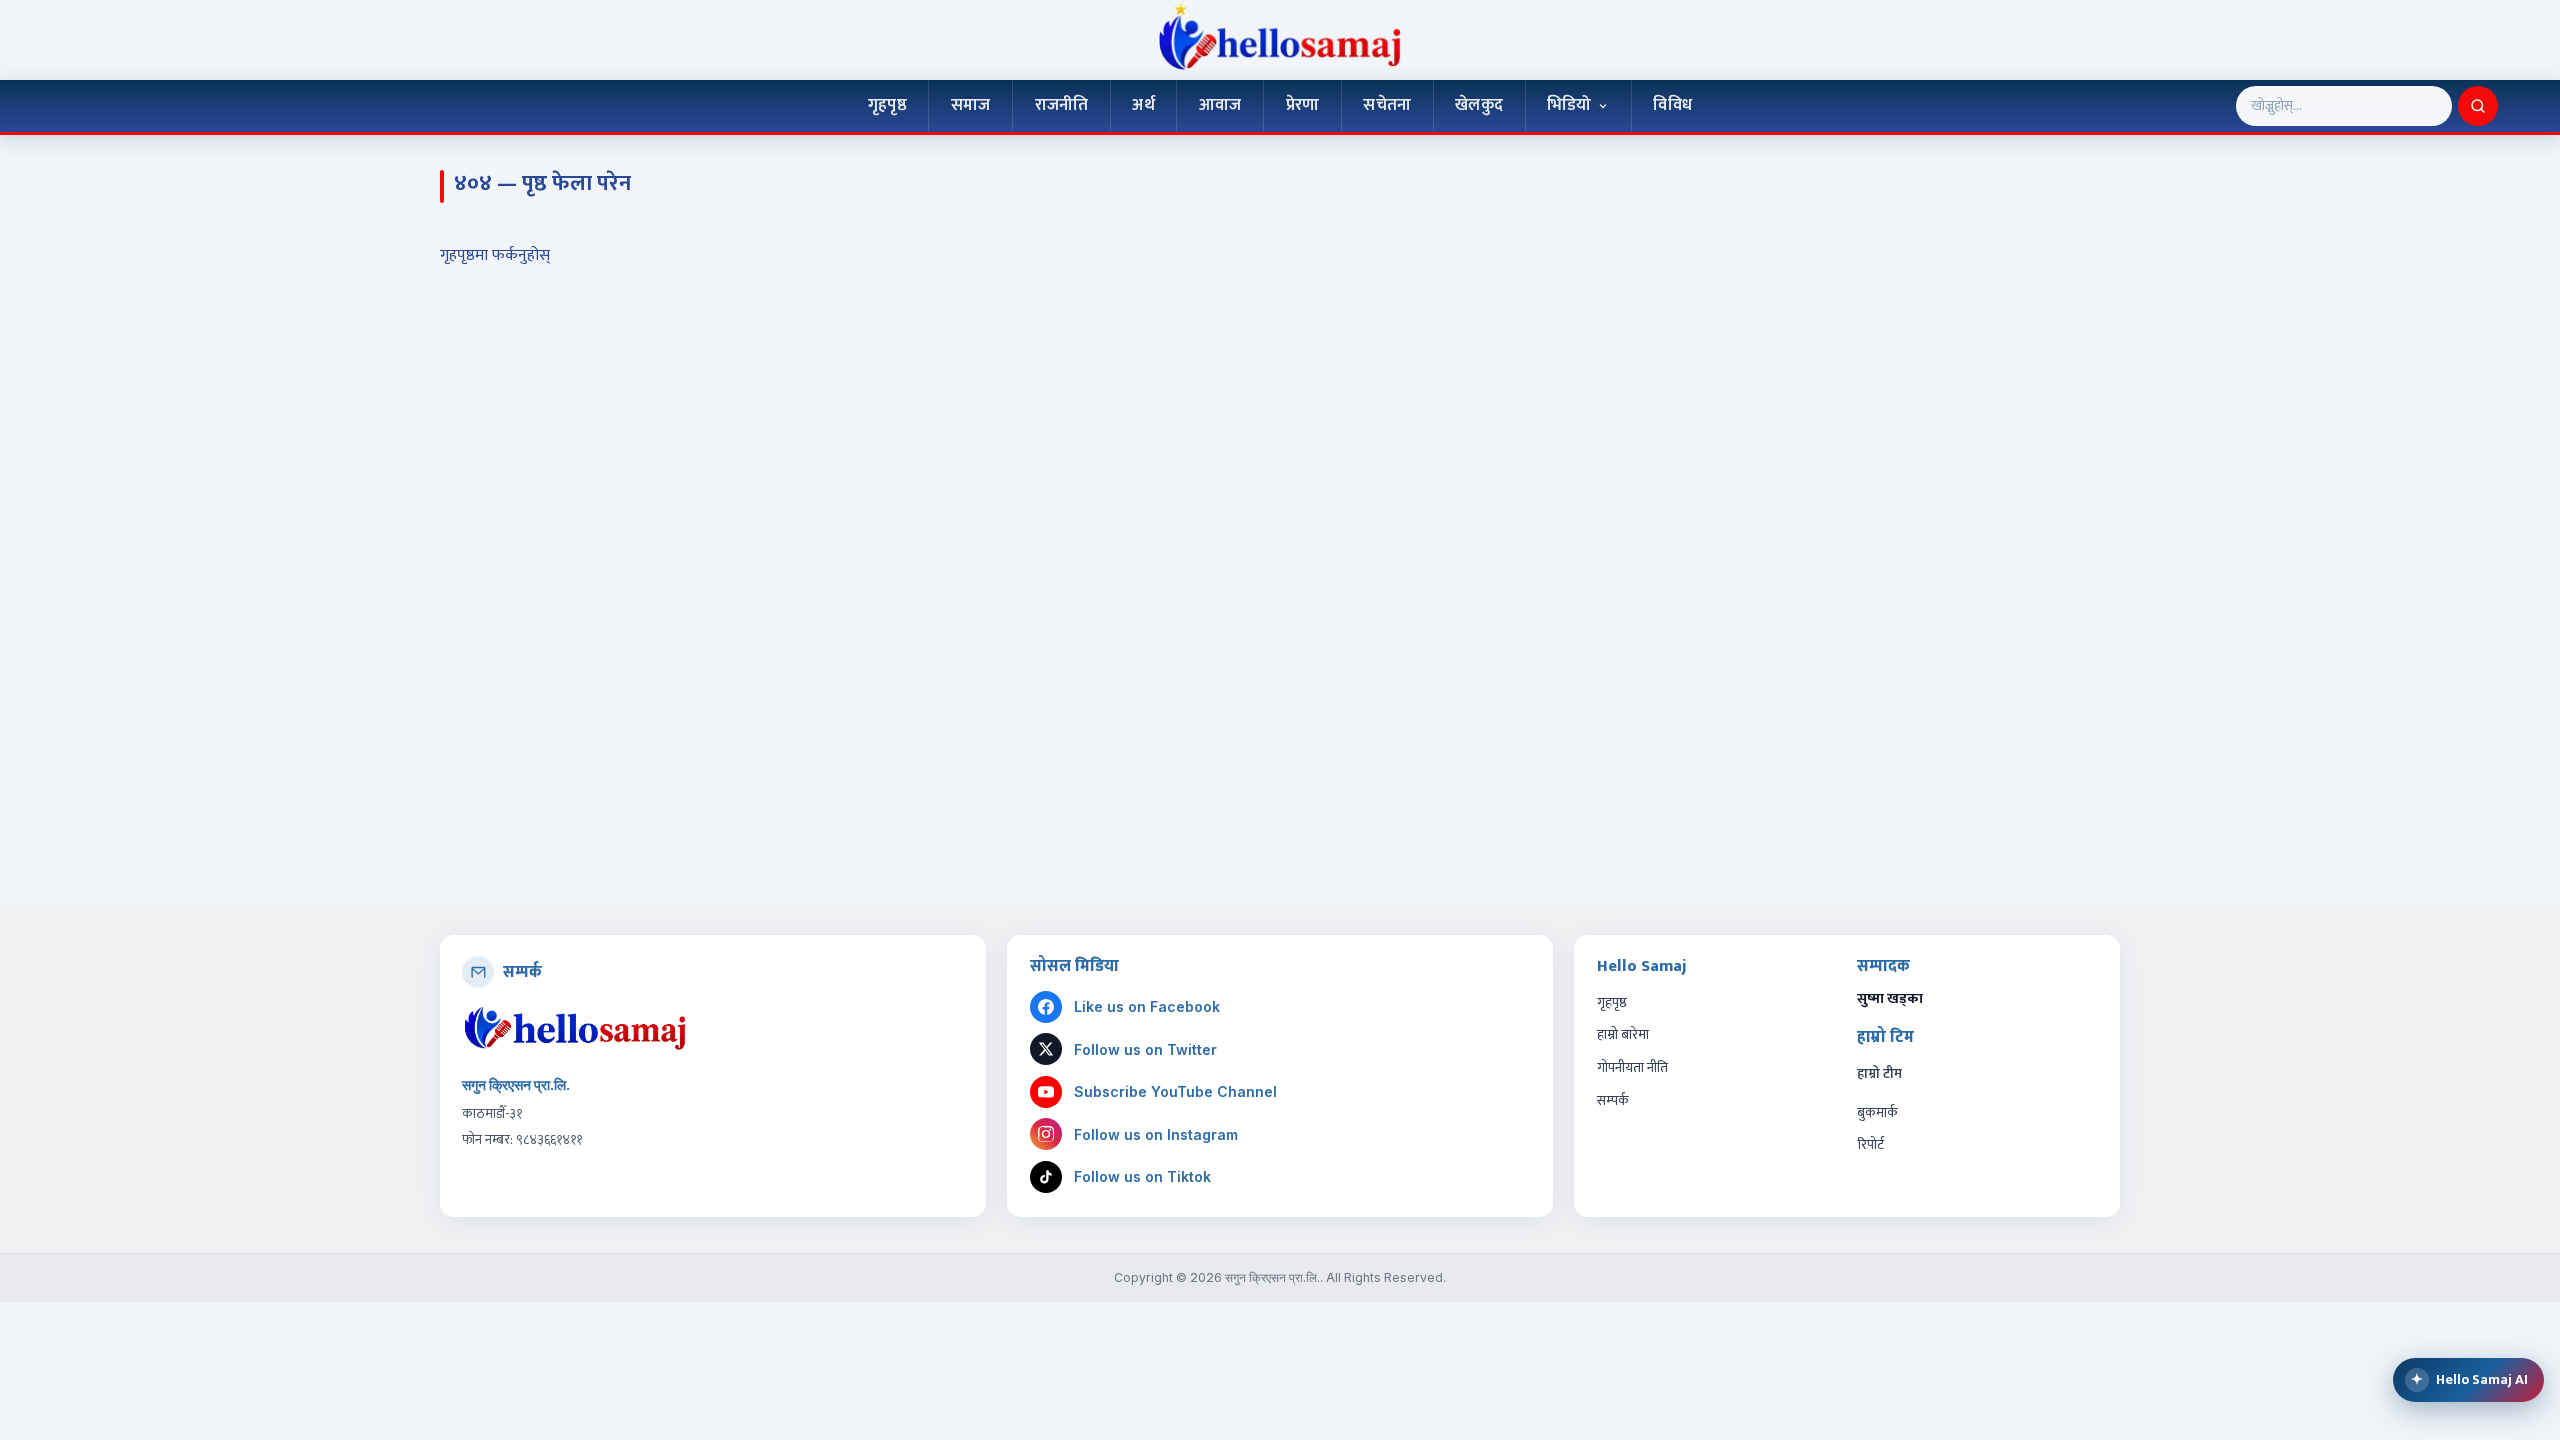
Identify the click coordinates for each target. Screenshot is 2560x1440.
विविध (1672, 105)
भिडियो (1569, 105)
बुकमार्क (1877, 1112)
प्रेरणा (1303, 105)
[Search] (2478, 106)
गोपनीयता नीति (1632, 1067)
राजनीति (1062, 105)
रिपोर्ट (1870, 1144)
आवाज (1220, 105)
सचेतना (1387, 105)
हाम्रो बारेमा (1623, 1034)
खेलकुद (1479, 105)
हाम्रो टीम (1879, 1074)
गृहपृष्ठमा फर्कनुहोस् (495, 255)
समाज (971, 105)
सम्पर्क (1613, 1100)
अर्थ (1143, 105)
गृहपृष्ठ (887, 105)
